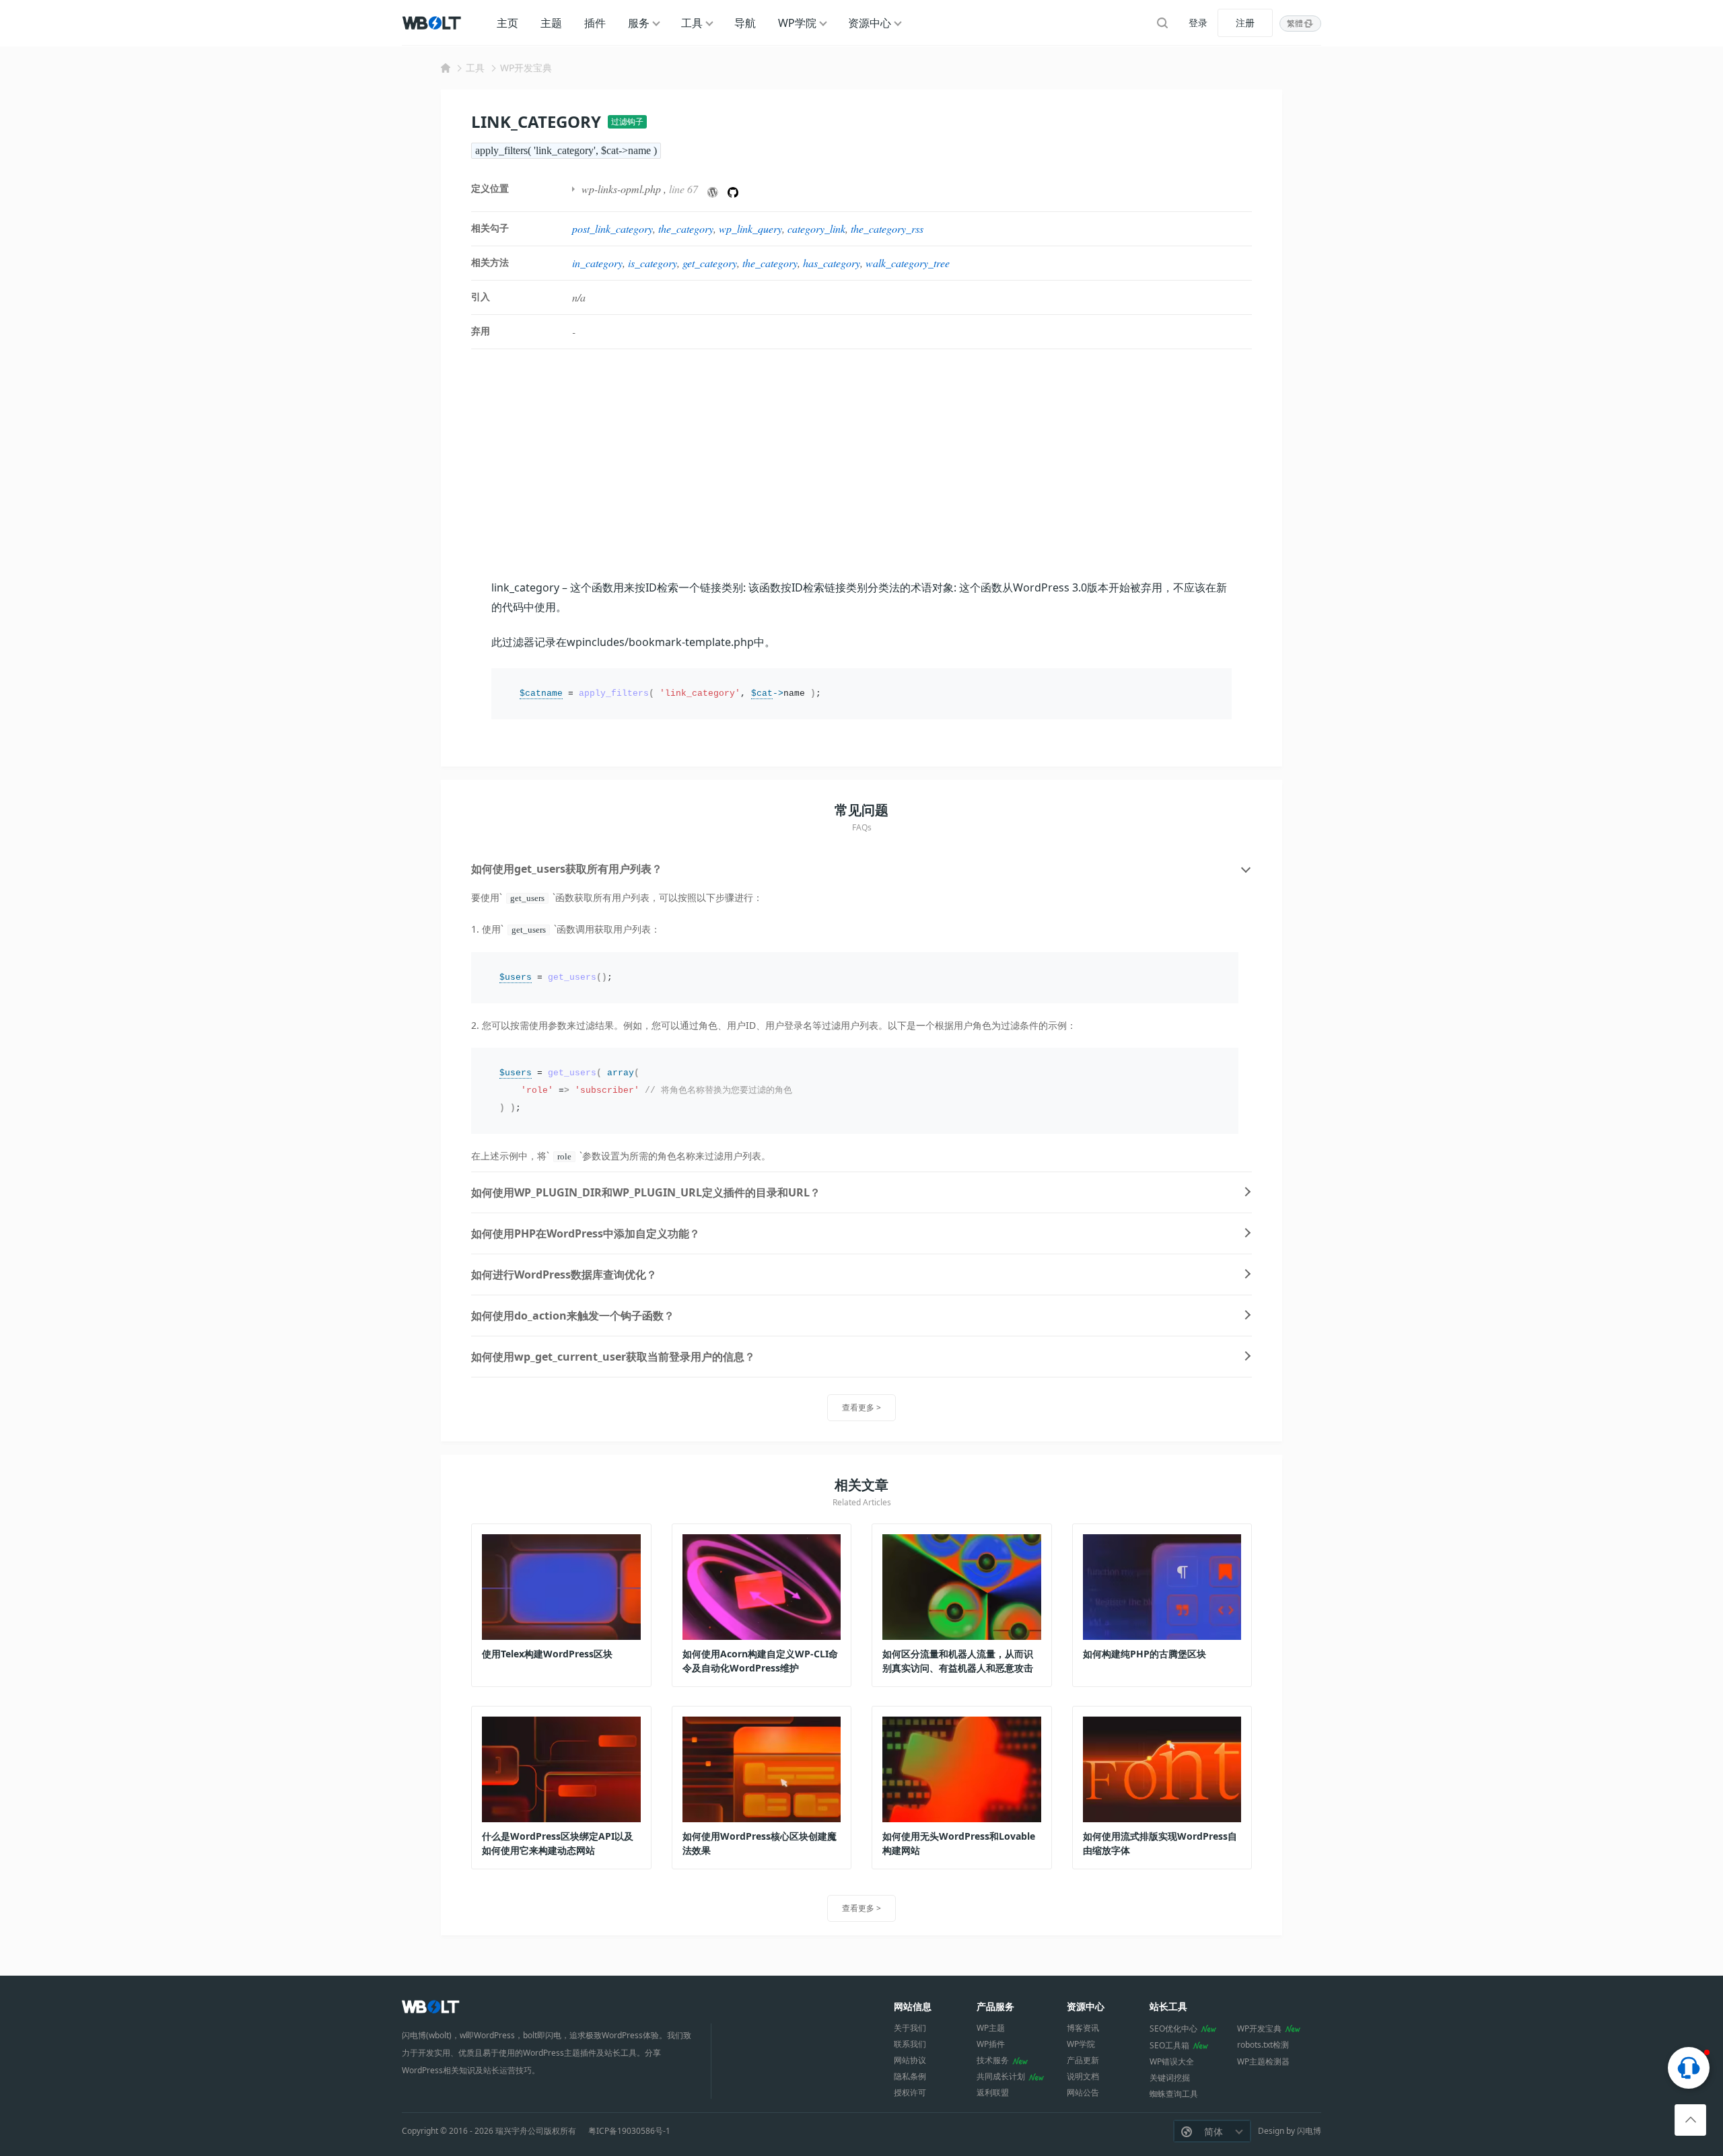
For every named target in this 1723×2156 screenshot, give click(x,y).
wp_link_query (750, 228)
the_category (686, 228)
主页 (507, 23)
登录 (1198, 23)
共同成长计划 (1001, 2076)
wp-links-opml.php (621, 189)
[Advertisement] (861, 464)
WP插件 (991, 2044)
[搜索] (1162, 23)
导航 (745, 23)
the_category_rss (887, 228)
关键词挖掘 (1170, 2078)
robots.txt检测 (1263, 2045)
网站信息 (913, 2006)
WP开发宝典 (526, 68)
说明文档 (1083, 2076)
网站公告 (1083, 2092)
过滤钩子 (627, 121)
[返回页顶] (1690, 2120)
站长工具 (1168, 2006)
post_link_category (612, 228)
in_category (597, 263)
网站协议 (910, 2060)
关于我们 (910, 2028)
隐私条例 (910, 2076)
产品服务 (995, 2006)
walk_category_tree (908, 263)
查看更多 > (861, 1407)
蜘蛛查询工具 (1174, 2094)
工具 (692, 23)
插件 (595, 23)
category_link (816, 228)
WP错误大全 (1172, 2061)
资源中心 (870, 23)
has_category (832, 263)
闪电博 (1309, 2131)
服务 (639, 23)
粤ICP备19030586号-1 (629, 2131)
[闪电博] (433, 23)
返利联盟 (993, 2092)
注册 (1245, 23)
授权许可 (910, 2092)
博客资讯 (1083, 2028)
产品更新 (1083, 2060)
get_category (710, 263)
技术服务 (993, 2060)
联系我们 (910, 2044)
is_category (653, 263)
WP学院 (797, 23)
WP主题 (991, 2028)
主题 (551, 23)
